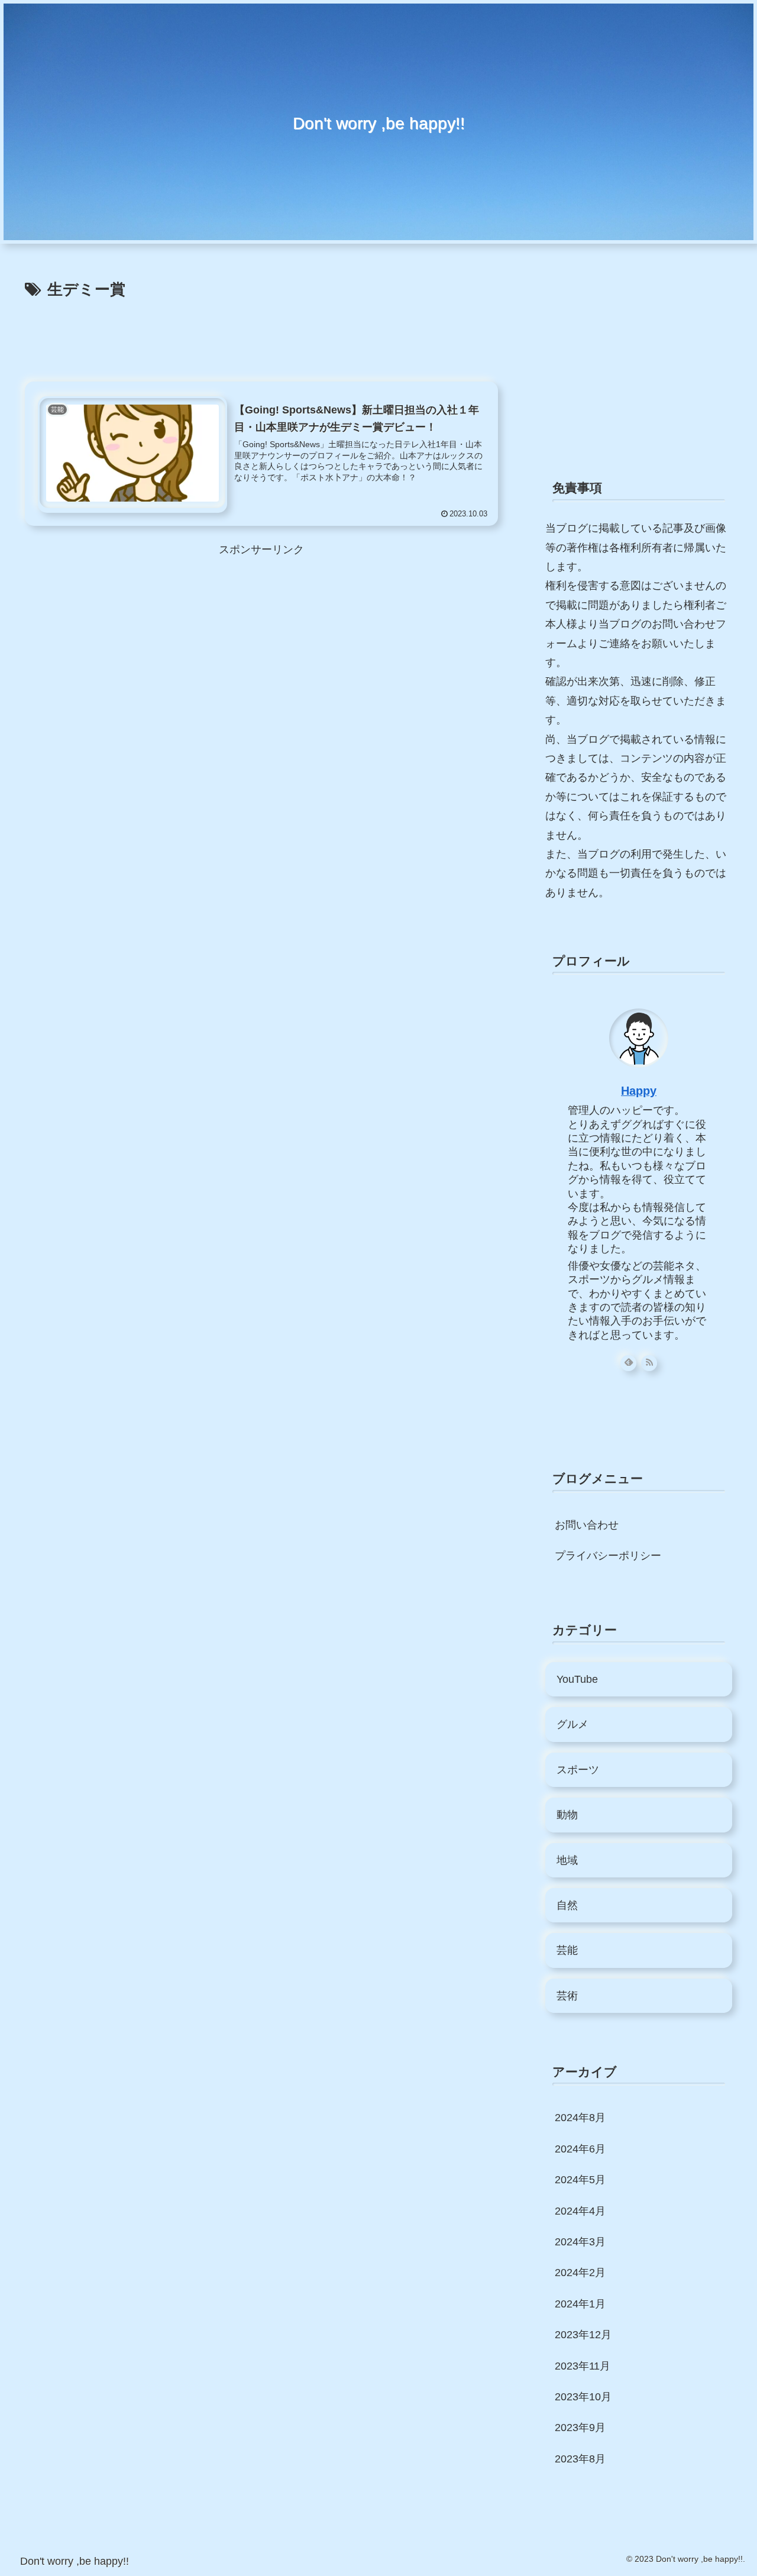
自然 (567, 1905)
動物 (567, 1815)
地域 (567, 1860)
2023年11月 (583, 2366)
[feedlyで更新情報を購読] (628, 1363)
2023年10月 (583, 2397)
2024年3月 (580, 2242)
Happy (639, 1091)
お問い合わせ (587, 1525)
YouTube (577, 1679)
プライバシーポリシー (608, 1556)
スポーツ (578, 1770)
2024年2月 (580, 2273)
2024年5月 (580, 2180)
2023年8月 (580, 2459)
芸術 (567, 1996)
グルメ (572, 1724)
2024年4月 (580, 2211)
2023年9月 (580, 2428)
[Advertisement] (261, 336)
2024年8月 (580, 2118)
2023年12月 (583, 2335)
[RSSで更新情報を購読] (649, 1363)
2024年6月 (580, 2149)
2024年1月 (580, 2304)
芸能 (567, 1950)
